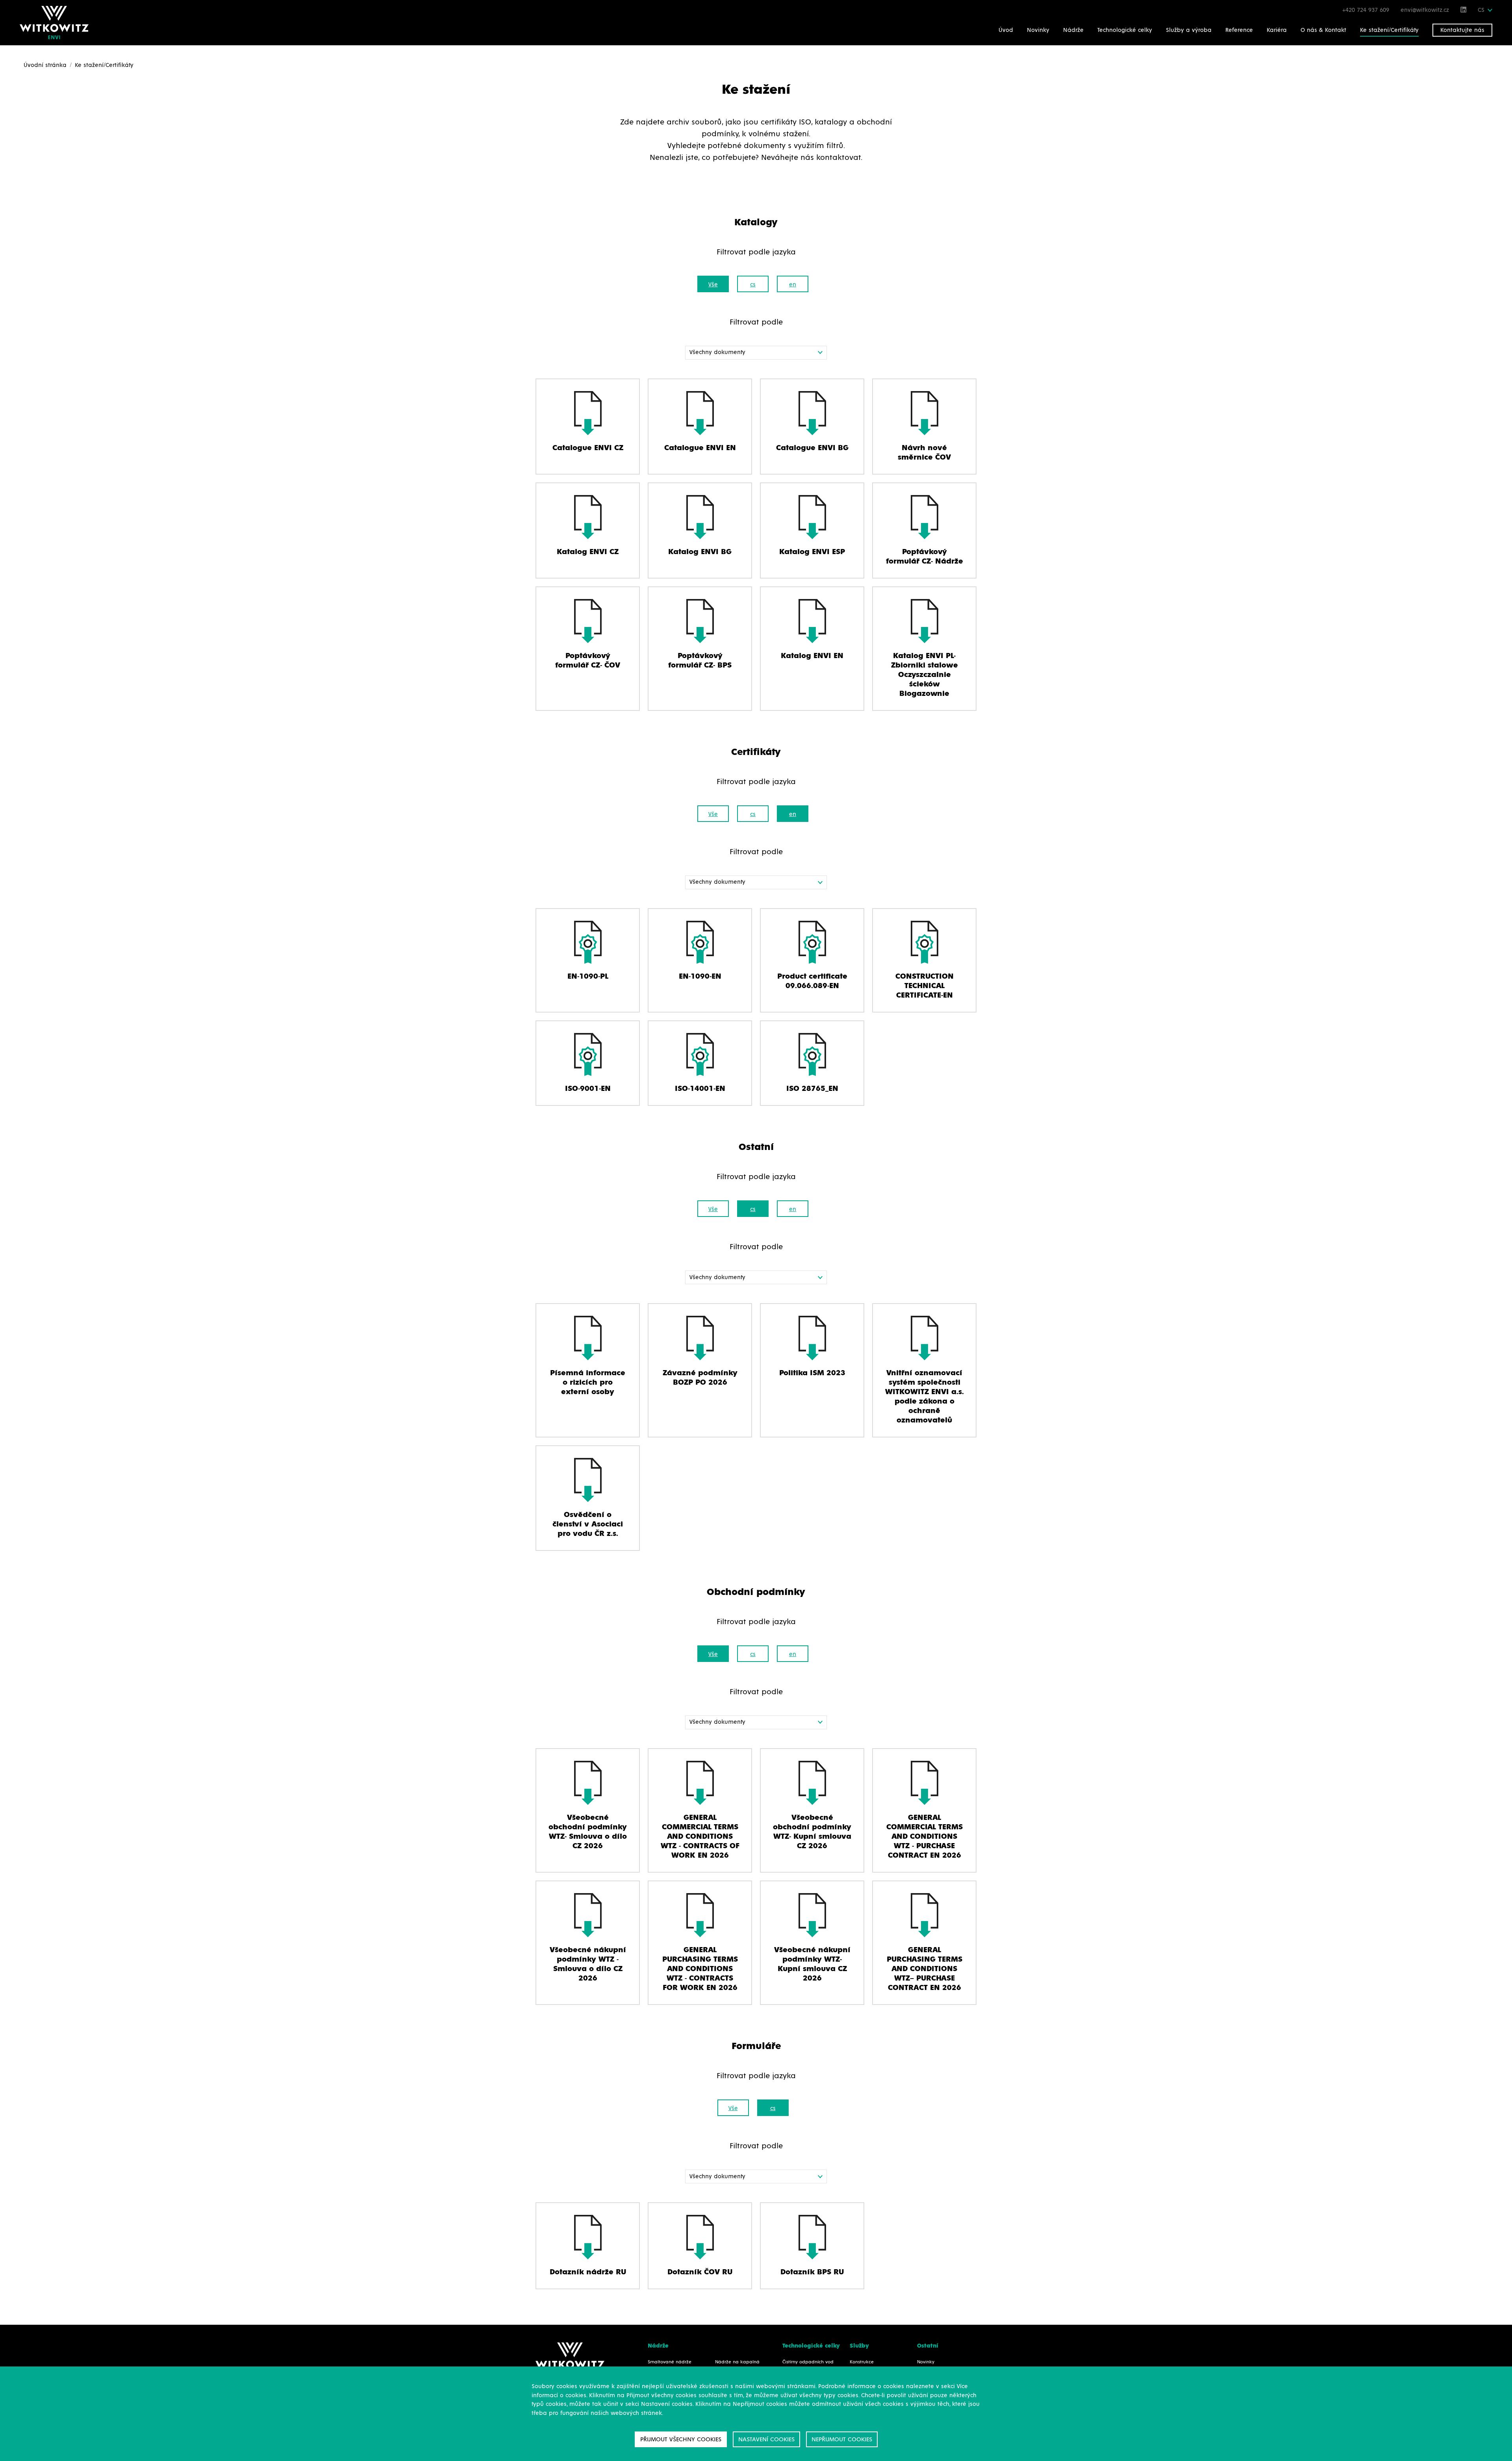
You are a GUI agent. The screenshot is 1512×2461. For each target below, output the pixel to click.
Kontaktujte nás (1462, 30)
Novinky (1038, 30)
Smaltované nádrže (670, 2362)
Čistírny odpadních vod (808, 2362)
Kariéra (1277, 30)
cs (753, 285)
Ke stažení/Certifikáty (1389, 30)
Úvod (1006, 30)
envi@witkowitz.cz (1426, 10)
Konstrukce (862, 2362)
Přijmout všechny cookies (681, 2439)
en (793, 285)
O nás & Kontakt (1323, 30)
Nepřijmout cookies (842, 2439)
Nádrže (1073, 30)
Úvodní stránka (45, 65)
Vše (713, 285)
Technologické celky (1125, 30)
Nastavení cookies (766, 2439)
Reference (1239, 30)
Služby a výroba (1189, 30)
